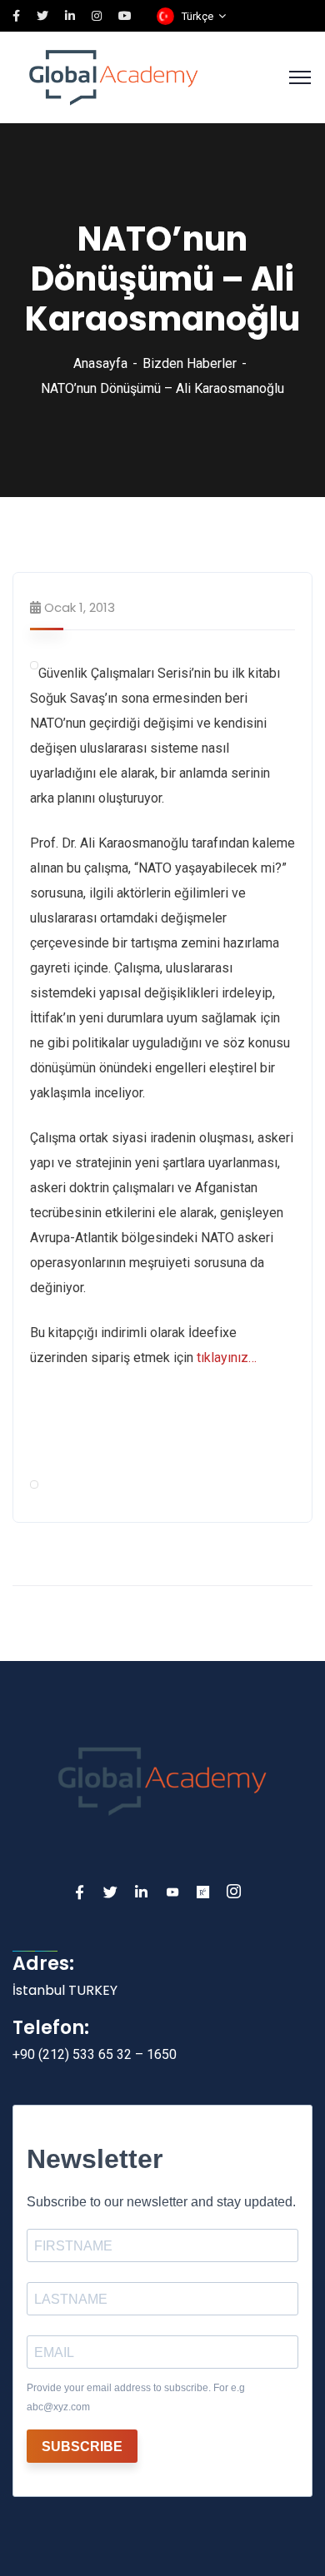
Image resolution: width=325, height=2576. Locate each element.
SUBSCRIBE (82, 2447)
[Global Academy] (114, 76)
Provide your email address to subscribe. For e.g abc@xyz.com (136, 2397)
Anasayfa (100, 363)
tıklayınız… (227, 1358)
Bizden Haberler (190, 363)
